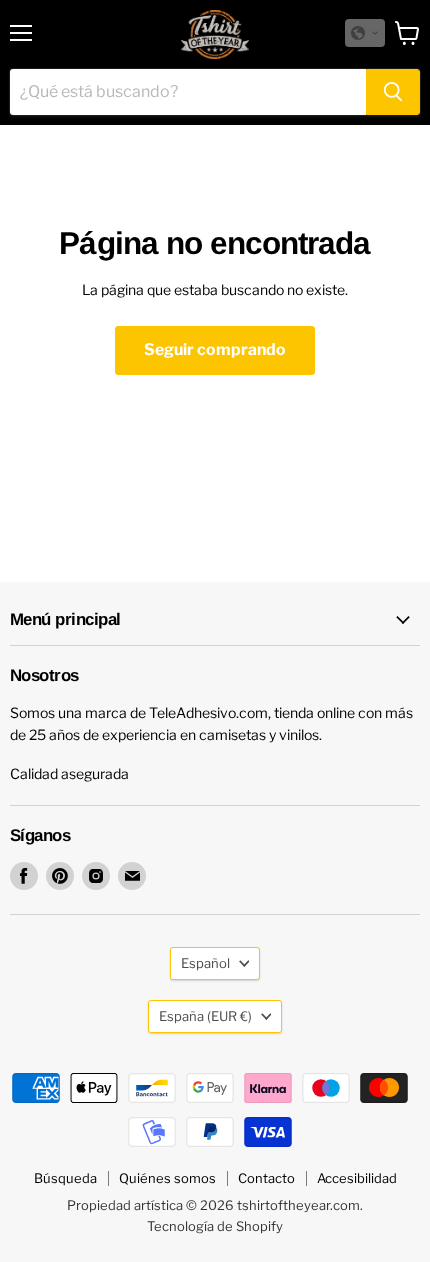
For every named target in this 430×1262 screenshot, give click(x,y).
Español (205, 963)
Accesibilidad (357, 1178)
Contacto (266, 1178)
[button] (365, 33)
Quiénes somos (167, 1178)
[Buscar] (393, 92)
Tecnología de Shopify (215, 1226)
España (205, 1016)
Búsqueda (65, 1178)
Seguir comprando (215, 349)
